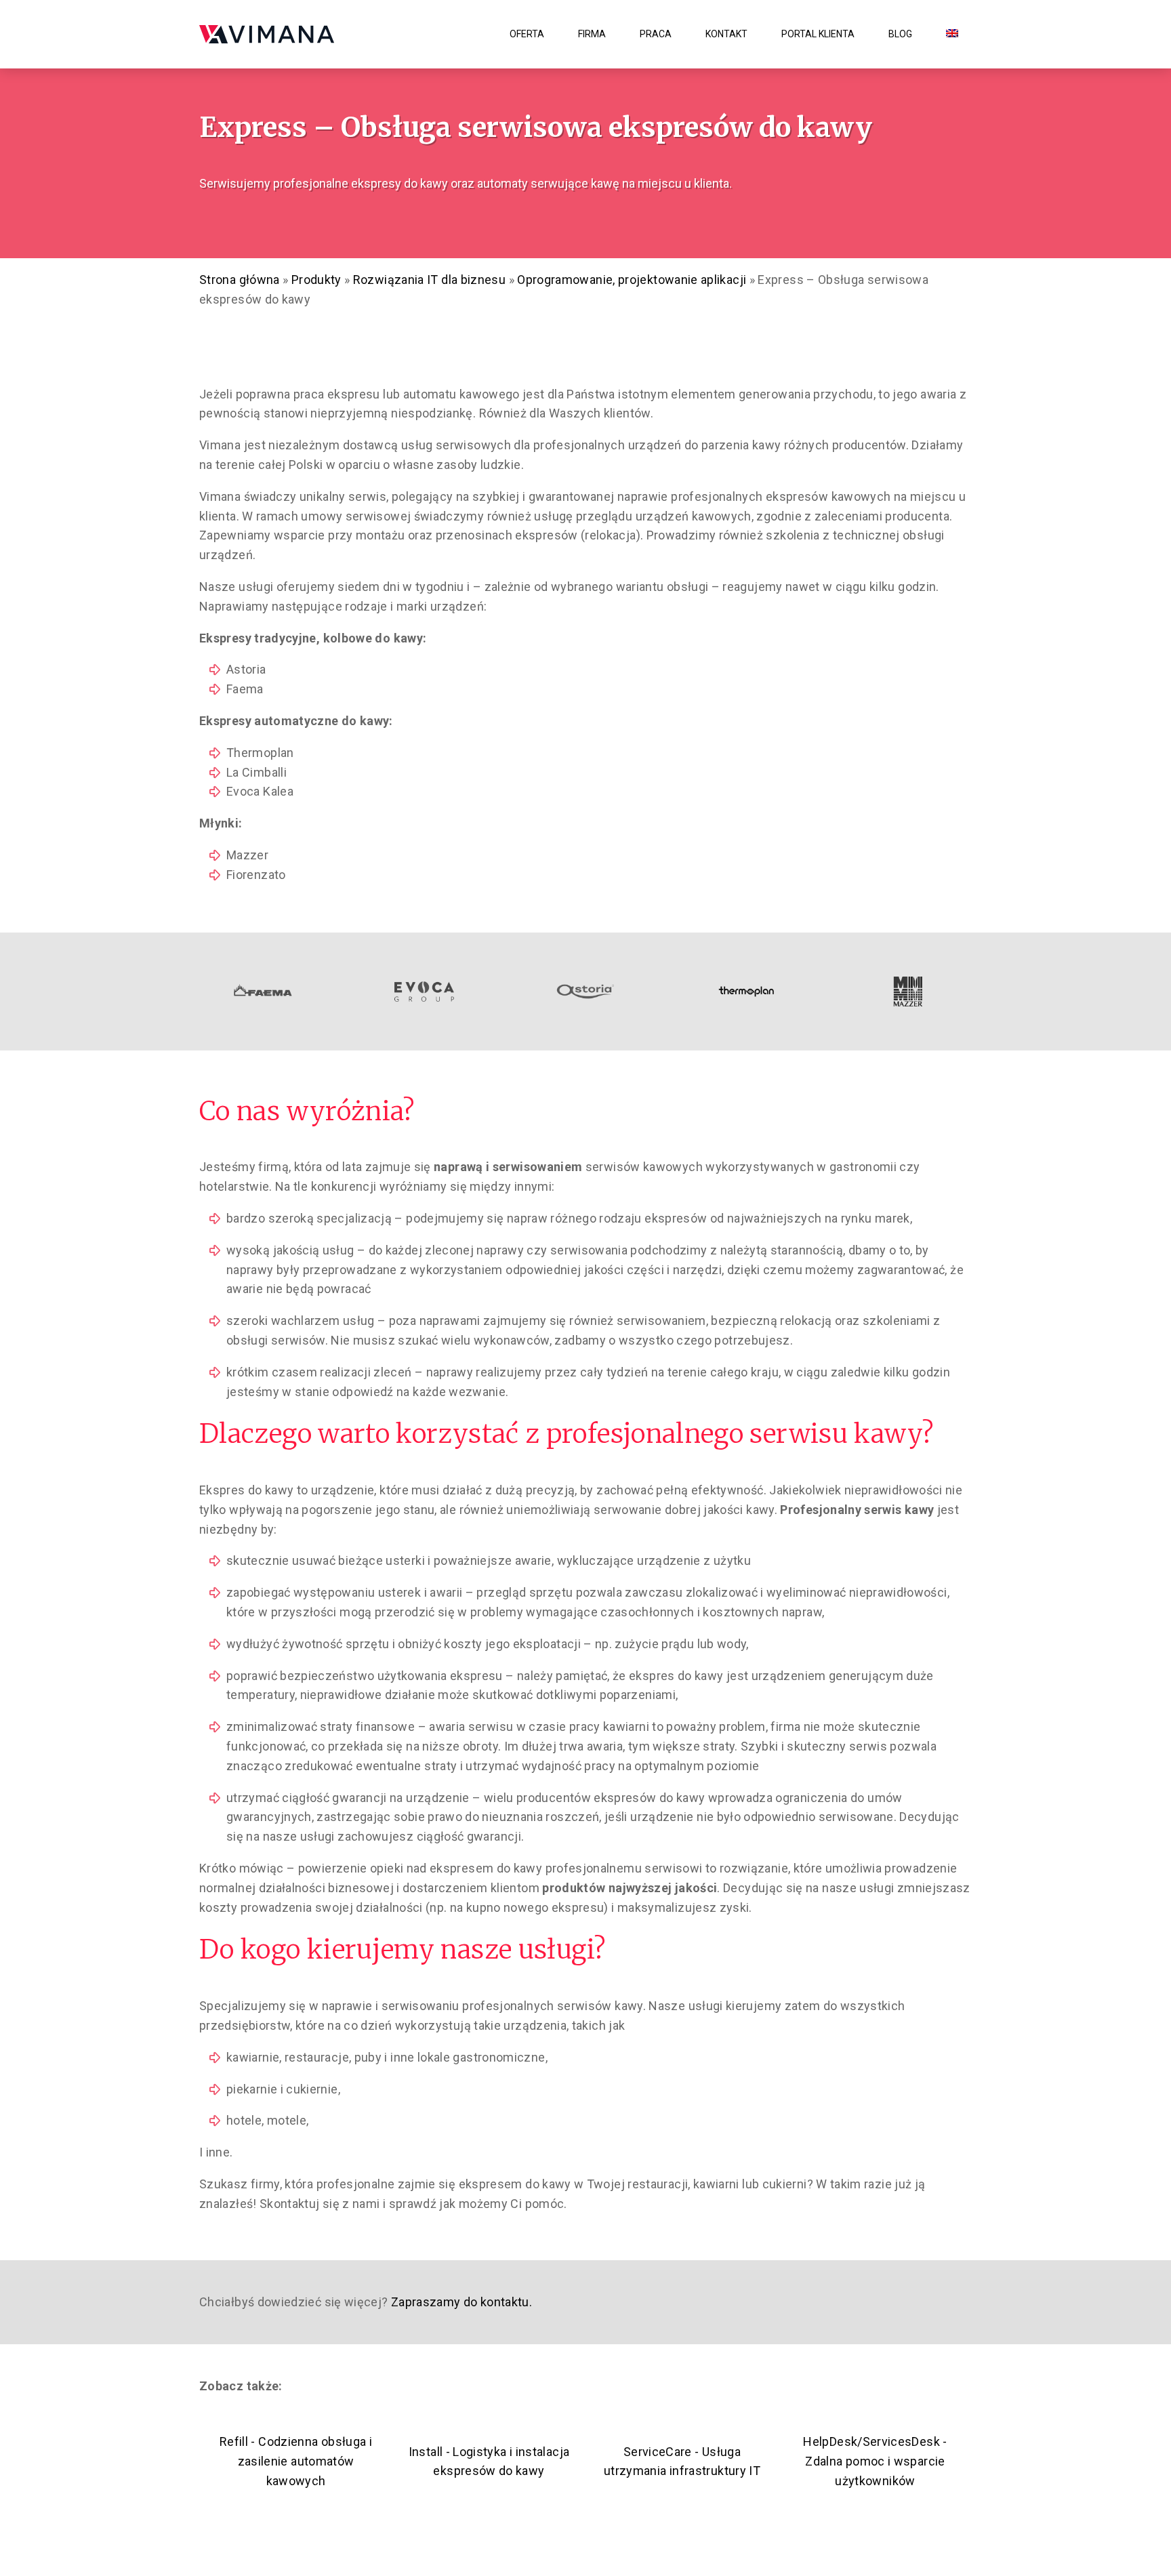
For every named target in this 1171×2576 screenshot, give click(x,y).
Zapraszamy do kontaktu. (460, 2302)
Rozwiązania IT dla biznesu (429, 280)
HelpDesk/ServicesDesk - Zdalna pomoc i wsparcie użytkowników (875, 2461)
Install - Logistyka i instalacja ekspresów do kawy (489, 2461)
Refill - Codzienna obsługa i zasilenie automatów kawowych (296, 2461)
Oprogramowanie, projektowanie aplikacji (632, 280)
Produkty (316, 280)
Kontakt (726, 34)
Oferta (527, 34)
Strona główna (240, 280)
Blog (900, 34)
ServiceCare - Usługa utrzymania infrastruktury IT (682, 2461)
